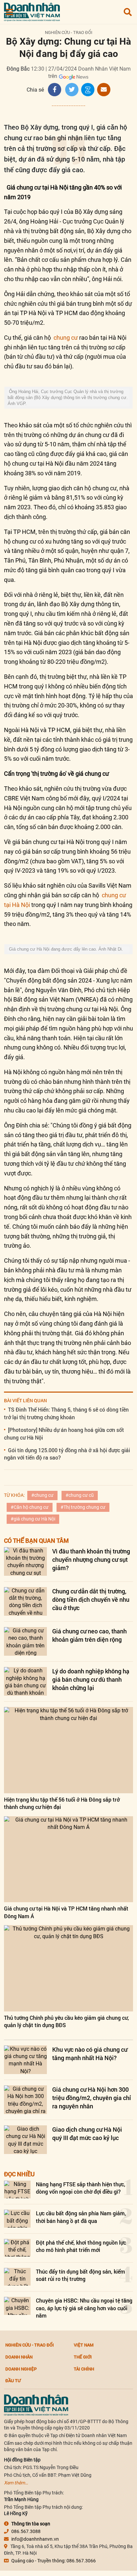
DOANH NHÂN (19, 2357)
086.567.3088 (26, 2531)
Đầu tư (13, 2380)
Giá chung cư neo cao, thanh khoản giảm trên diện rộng (89, 1635)
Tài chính (84, 2369)
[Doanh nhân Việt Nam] (36, 2404)
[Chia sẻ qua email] (104, 90)
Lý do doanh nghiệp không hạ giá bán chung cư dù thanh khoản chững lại (91, 1679)
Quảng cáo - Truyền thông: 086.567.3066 (54, 2561)
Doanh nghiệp (21, 2369)
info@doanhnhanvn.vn (35, 2539)
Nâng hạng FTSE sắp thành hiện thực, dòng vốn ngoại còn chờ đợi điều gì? (81, 2188)
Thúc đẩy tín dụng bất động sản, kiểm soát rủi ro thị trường (80, 2275)
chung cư (66, 338)
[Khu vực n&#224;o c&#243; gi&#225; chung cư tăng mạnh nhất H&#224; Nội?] (25, 2060)
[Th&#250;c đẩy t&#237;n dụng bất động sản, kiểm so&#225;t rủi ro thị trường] (17, 2277)
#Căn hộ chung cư (30, 1507)
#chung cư (42, 1495)
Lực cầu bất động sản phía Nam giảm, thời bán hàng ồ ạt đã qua (81, 2217)
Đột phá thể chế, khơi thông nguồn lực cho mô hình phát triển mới (81, 2246)
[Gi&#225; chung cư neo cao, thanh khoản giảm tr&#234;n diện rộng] (25, 1641)
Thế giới (83, 2357)
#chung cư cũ (80, 1495)
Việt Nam (84, 2345)
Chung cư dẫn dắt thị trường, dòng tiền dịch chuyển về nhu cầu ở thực (91, 1599)
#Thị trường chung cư (83, 1507)
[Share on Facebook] (55, 90)
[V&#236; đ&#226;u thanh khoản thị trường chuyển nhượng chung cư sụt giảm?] (25, 1561)
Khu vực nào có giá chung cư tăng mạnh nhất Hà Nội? (90, 2054)
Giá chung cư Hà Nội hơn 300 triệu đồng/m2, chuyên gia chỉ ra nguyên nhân (92, 2098)
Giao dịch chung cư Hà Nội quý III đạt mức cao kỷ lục (87, 2134)
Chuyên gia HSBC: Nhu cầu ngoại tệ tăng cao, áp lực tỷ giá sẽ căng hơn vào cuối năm (84, 2308)
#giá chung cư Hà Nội (33, 1519)
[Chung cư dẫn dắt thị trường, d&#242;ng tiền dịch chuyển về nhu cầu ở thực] (25, 1601)
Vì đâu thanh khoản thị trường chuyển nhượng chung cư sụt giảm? (91, 1559)
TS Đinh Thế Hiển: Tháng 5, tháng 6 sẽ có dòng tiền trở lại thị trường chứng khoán (66, 1413)
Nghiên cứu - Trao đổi (69, 32)
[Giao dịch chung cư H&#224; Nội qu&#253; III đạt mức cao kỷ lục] (25, 2140)
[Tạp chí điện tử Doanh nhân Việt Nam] (32, 10)
